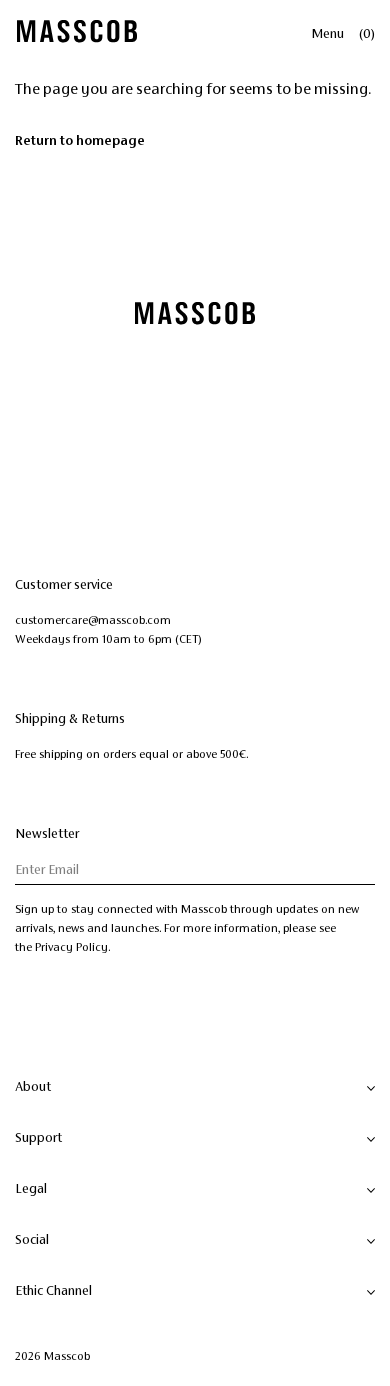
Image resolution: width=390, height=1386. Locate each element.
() (367, 34)
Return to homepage (80, 141)
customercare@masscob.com (93, 620)
